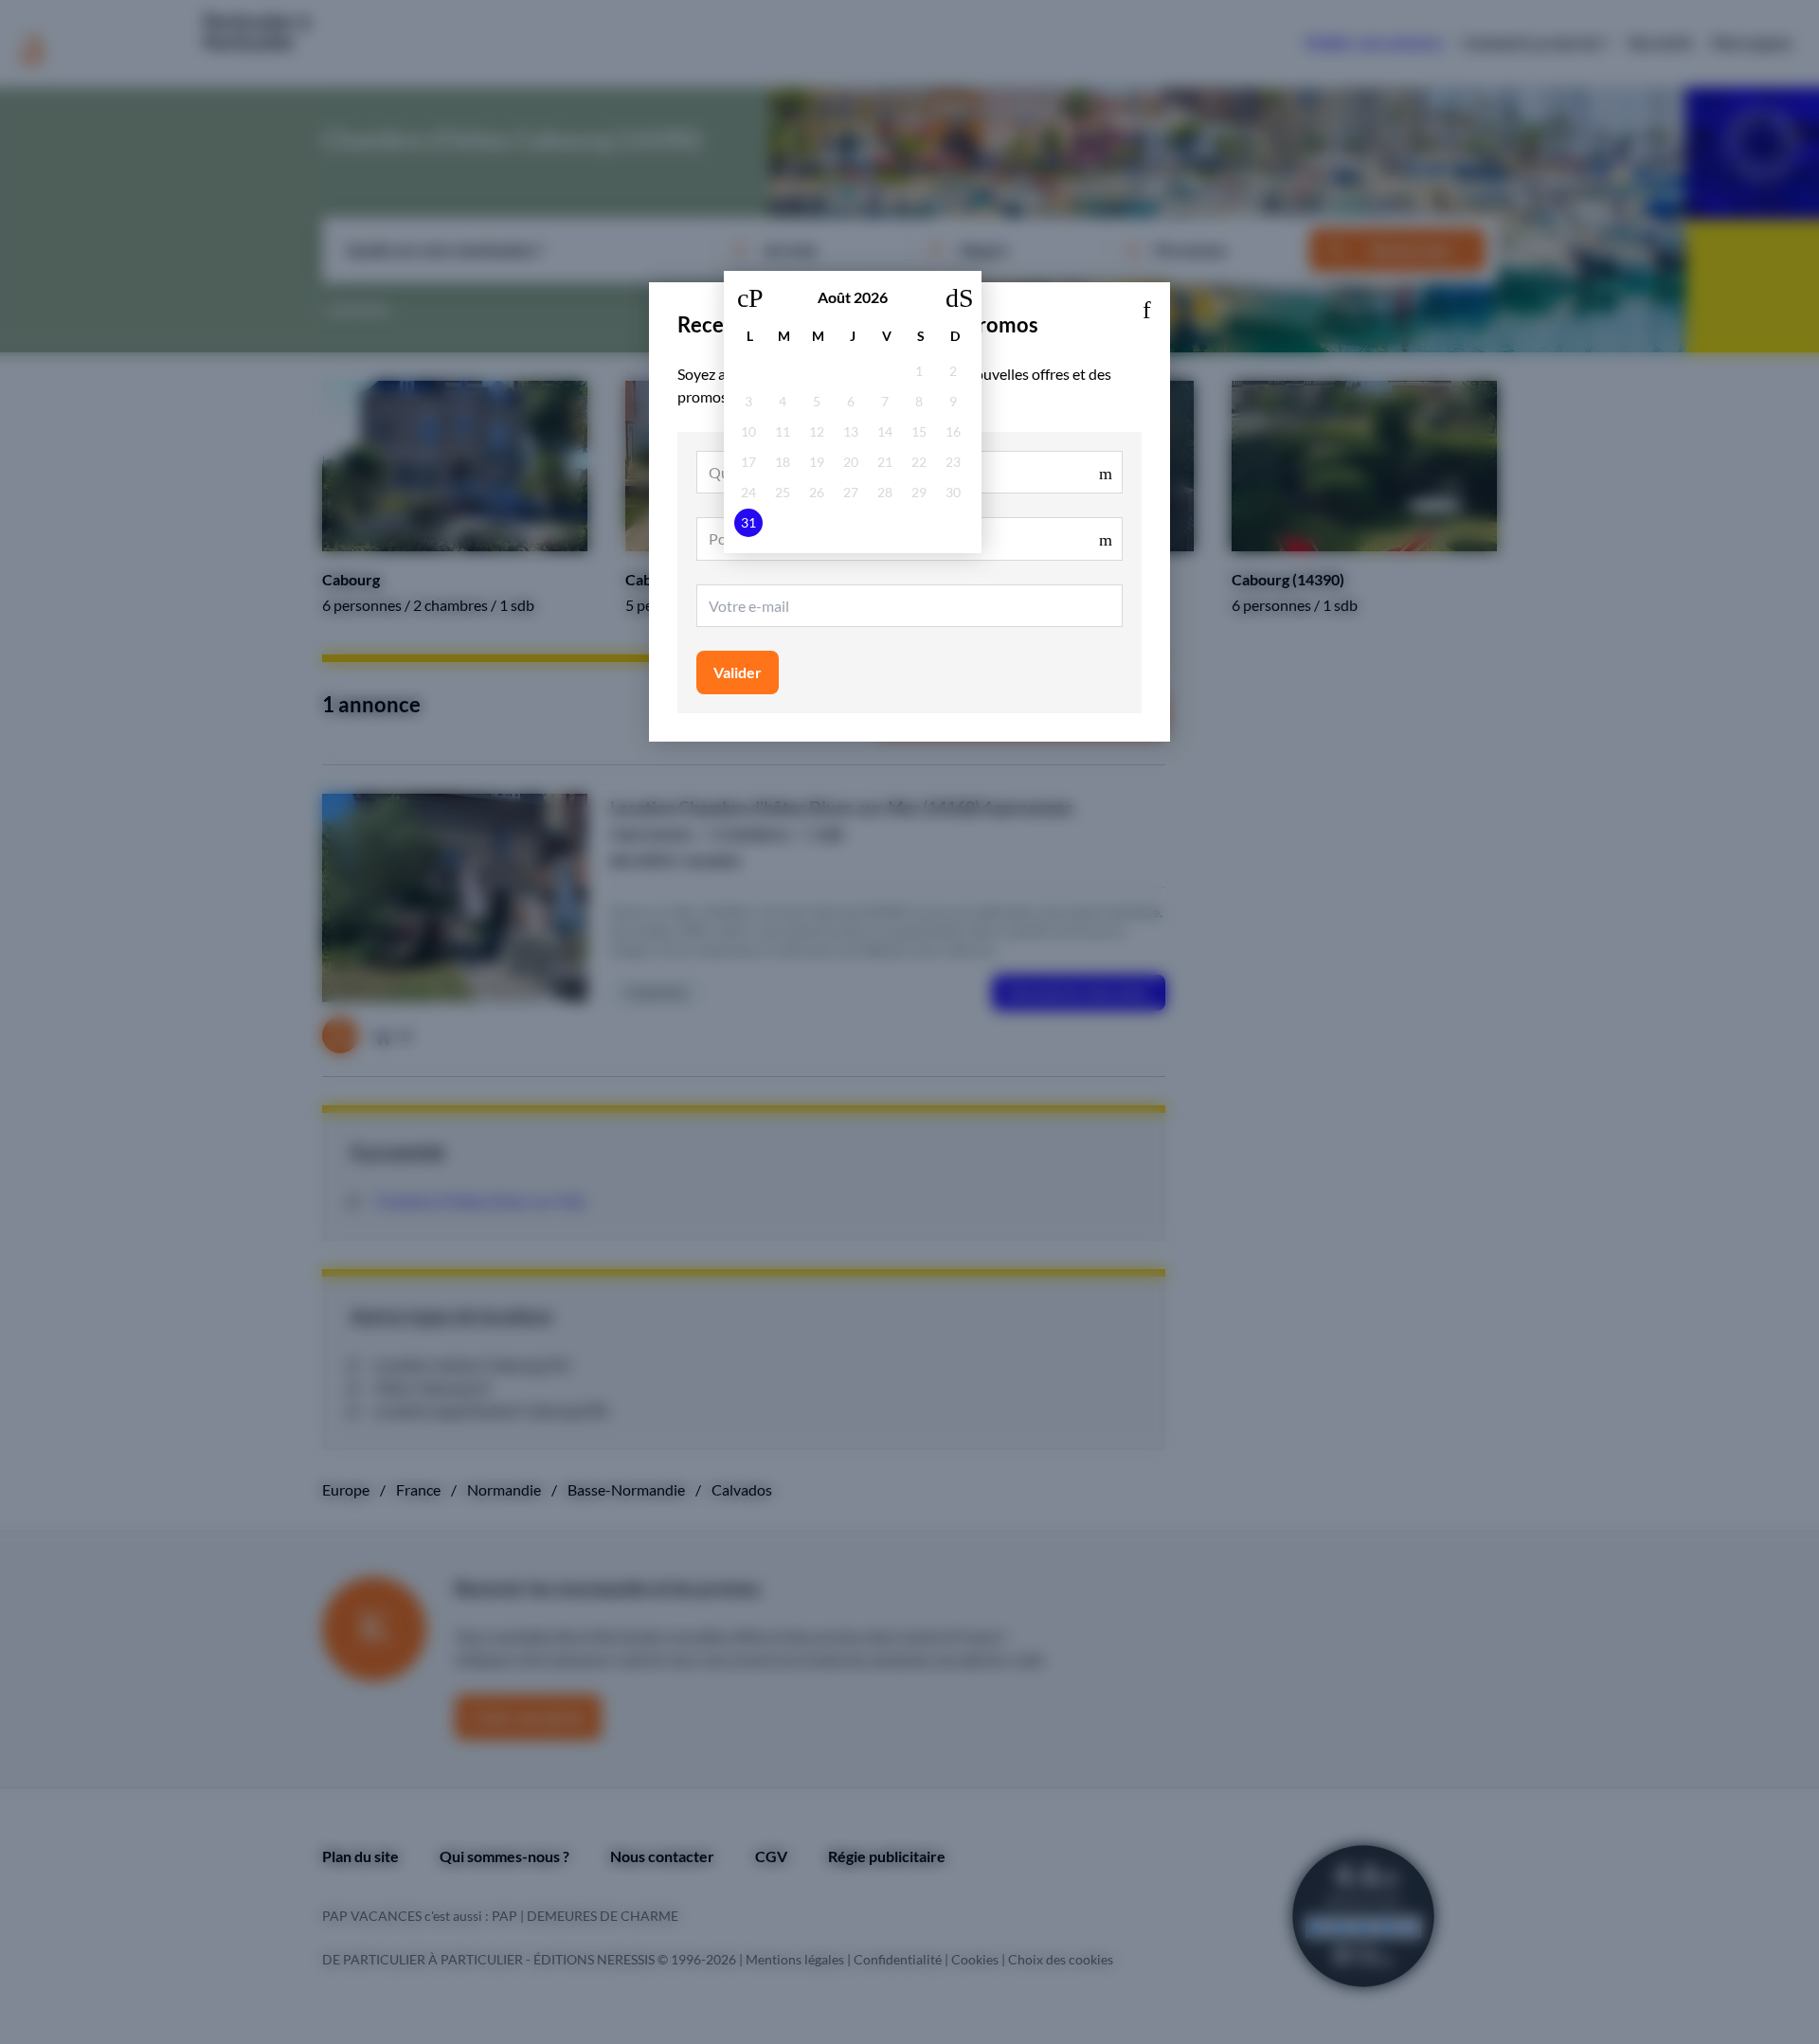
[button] (1146, 306)
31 (748, 522)
